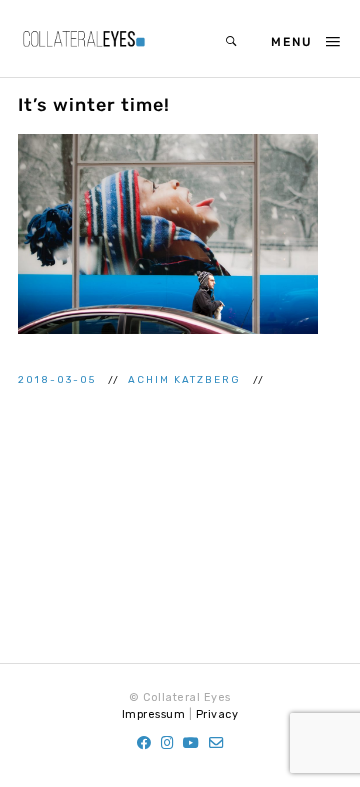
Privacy (217, 714)
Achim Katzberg (186, 379)
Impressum (154, 714)
